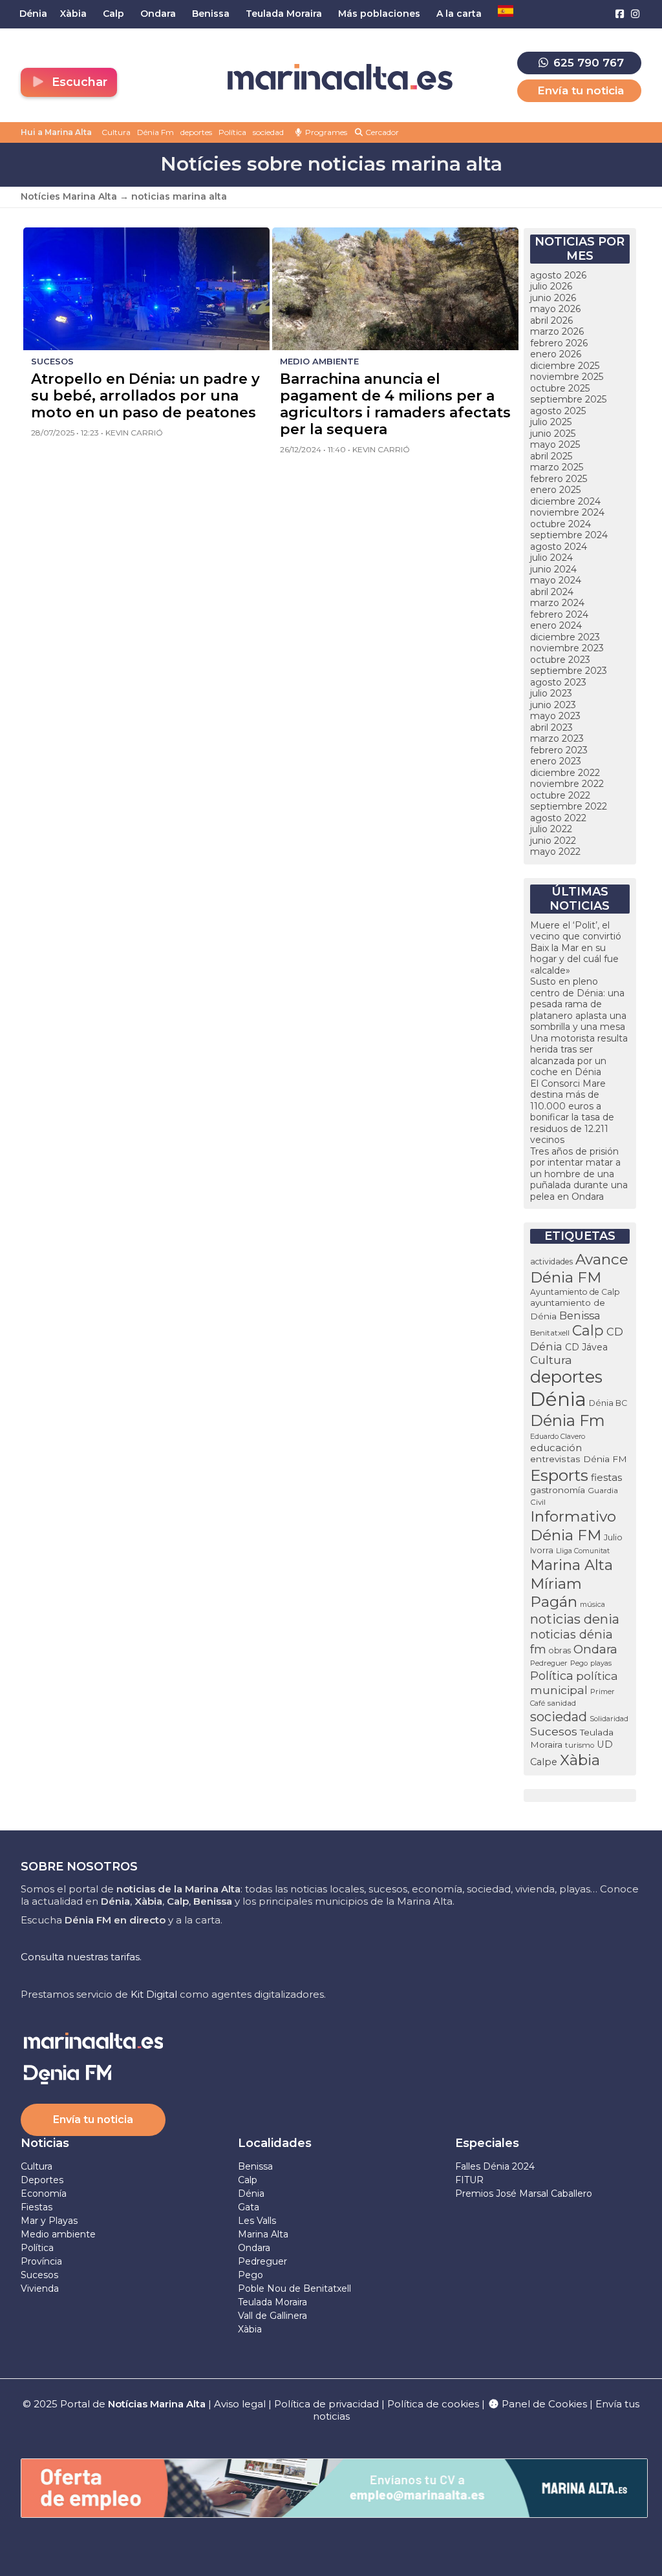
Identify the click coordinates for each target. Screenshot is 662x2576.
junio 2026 (553, 298)
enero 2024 (556, 625)
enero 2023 (556, 761)
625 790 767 (587, 63)
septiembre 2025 (568, 399)
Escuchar (78, 82)
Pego (579, 1663)
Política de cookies (433, 2404)
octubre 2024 (561, 524)
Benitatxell (550, 1333)
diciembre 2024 (565, 501)
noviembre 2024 (567, 512)
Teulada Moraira (272, 2302)
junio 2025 (553, 434)
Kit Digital (154, 1994)
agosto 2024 (559, 547)
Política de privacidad (328, 2404)
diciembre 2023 (565, 637)
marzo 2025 (557, 467)
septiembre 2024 (569, 535)
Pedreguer (549, 1663)
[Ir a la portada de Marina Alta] (340, 77)
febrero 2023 (559, 750)
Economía (44, 2194)
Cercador (381, 132)
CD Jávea (586, 1347)
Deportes (42, 2180)
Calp (588, 1330)
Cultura (116, 132)
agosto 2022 (558, 818)
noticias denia (575, 1619)
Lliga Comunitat (583, 1551)
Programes (325, 132)
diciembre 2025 (565, 366)
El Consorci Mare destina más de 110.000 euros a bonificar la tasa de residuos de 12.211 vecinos (572, 1112)
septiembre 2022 (569, 806)
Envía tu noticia (581, 90)
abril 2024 (552, 592)
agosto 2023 (558, 682)
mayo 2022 (555, 852)
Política (232, 132)
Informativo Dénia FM (573, 1526)
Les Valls (257, 2221)
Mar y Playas (49, 2221)
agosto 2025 (558, 411)
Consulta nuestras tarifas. (81, 1957)
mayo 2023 (555, 716)
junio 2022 (553, 841)
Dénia (558, 1399)
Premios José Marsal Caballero (524, 2194)
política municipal (574, 1683)
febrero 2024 (559, 614)
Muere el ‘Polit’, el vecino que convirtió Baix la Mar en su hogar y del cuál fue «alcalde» (576, 948)
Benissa (580, 1315)
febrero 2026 (559, 343)
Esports (559, 1475)
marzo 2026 (557, 331)
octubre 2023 (560, 660)
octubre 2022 (560, 795)
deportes (196, 132)
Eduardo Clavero (558, 1437)
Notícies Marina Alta (69, 196)
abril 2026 (551, 320)
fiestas (606, 1477)
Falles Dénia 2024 (495, 2166)
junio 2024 (553, 569)
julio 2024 (551, 558)
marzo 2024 (557, 603)
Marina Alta (571, 1565)
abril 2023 (551, 728)
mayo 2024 (556, 580)
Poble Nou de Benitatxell (294, 2288)
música (593, 1604)
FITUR (469, 2180)
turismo (580, 1745)
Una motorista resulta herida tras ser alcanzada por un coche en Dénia (579, 1055)
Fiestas (37, 2207)
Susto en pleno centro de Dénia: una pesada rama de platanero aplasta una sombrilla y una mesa (578, 1004)
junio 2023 (553, 705)
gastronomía (558, 1490)
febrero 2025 (559, 479)
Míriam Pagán (556, 1593)
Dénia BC (608, 1403)
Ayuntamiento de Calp (575, 1292)
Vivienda (40, 2288)
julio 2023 (551, 693)
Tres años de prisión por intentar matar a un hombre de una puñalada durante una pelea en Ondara (579, 1174)
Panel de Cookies (543, 2404)
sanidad (562, 1703)
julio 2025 (551, 422)
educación (556, 1448)
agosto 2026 (558, 275)
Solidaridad (609, 1719)
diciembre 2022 (565, 773)
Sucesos (554, 1731)
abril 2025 (551, 456)
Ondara (595, 1649)
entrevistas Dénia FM (579, 1459)
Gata (249, 2207)
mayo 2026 (555, 309)
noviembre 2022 (567, 784)
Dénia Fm (155, 132)
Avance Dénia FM (579, 1268)
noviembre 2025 (567, 377)
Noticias (45, 2143)
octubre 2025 (560, 388)
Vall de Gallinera (272, 2316)
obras (560, 1650)
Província (41, 2261)
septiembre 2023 (569, 671)
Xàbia (580, 1760)
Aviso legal (240, 2404)
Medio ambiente (58, 2234)
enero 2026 (556, 354)
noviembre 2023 (567, 648)
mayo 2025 (555, 445)
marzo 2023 (557, 738)
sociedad (268, 132)
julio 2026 (551, 286)
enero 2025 (555, 490)
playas (601, 1663)
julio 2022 (551, 829)
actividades (551, 1262)
